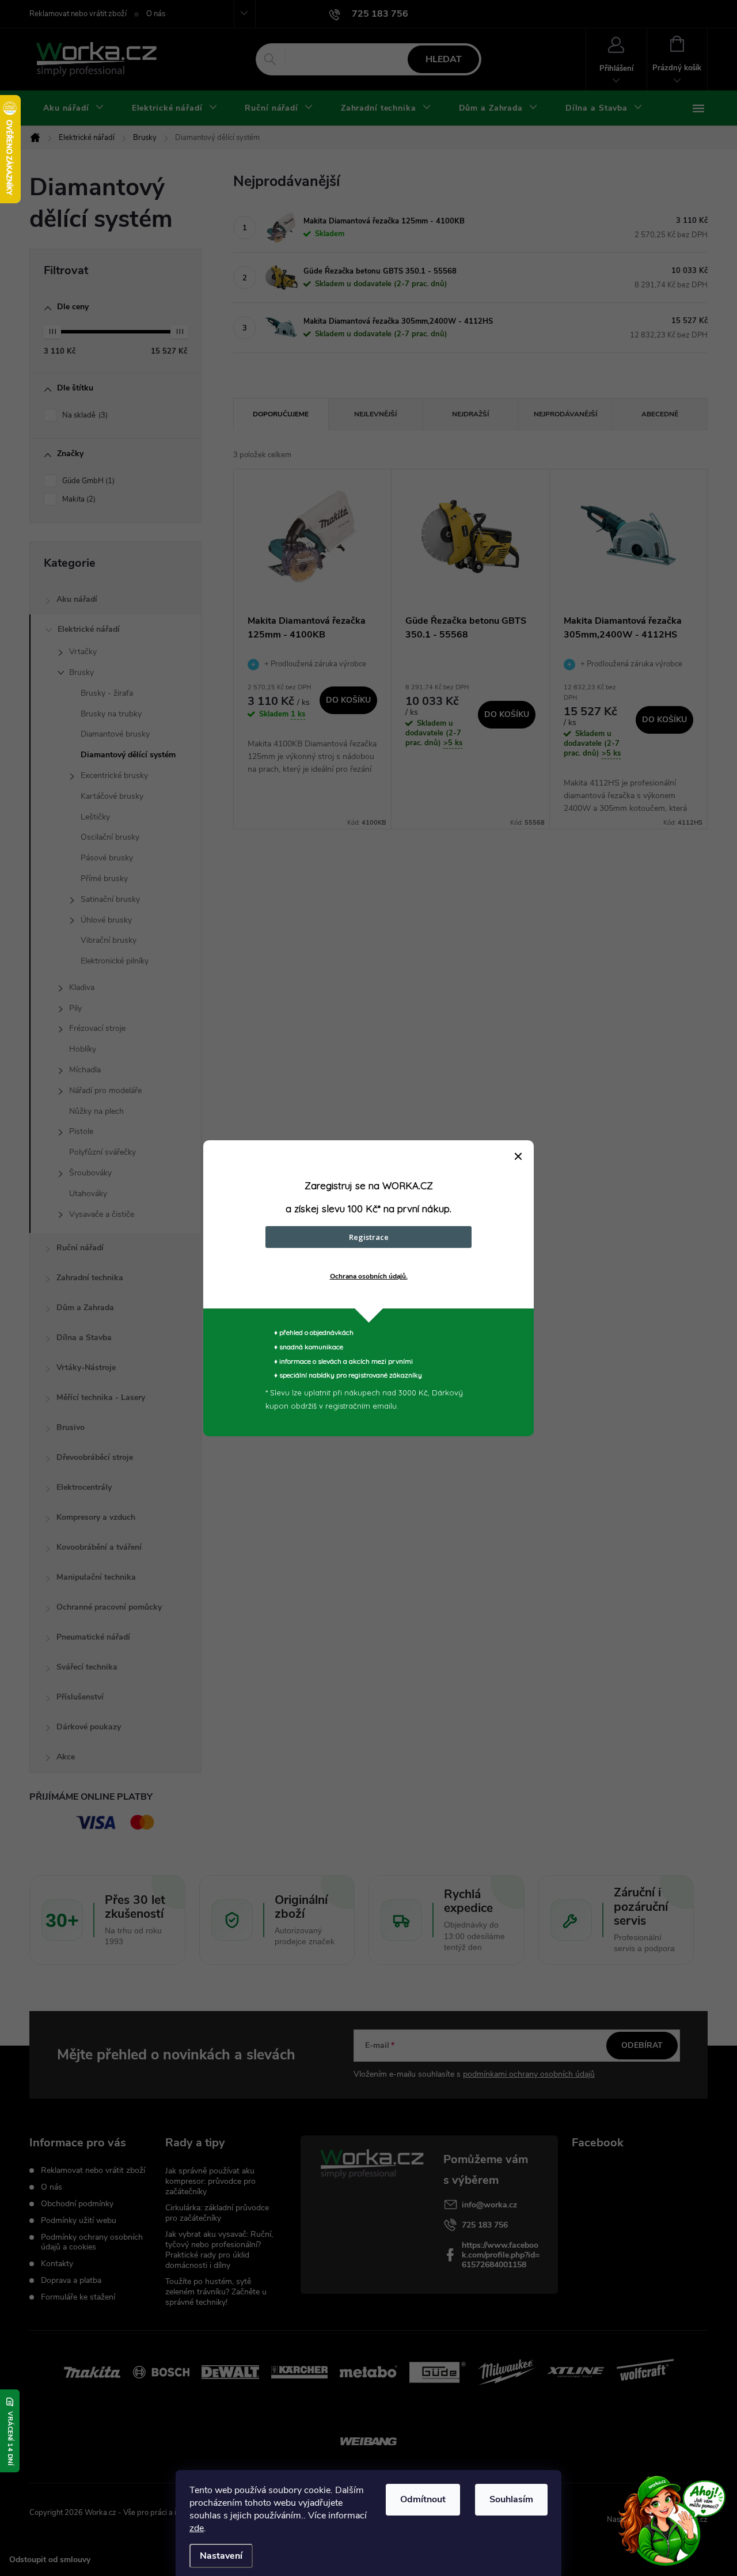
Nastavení (221, 2556)
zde (197, 2528)
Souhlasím (511, 2499)
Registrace (369, 1237)
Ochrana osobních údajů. (369, 1276)
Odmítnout (423, 2499)
